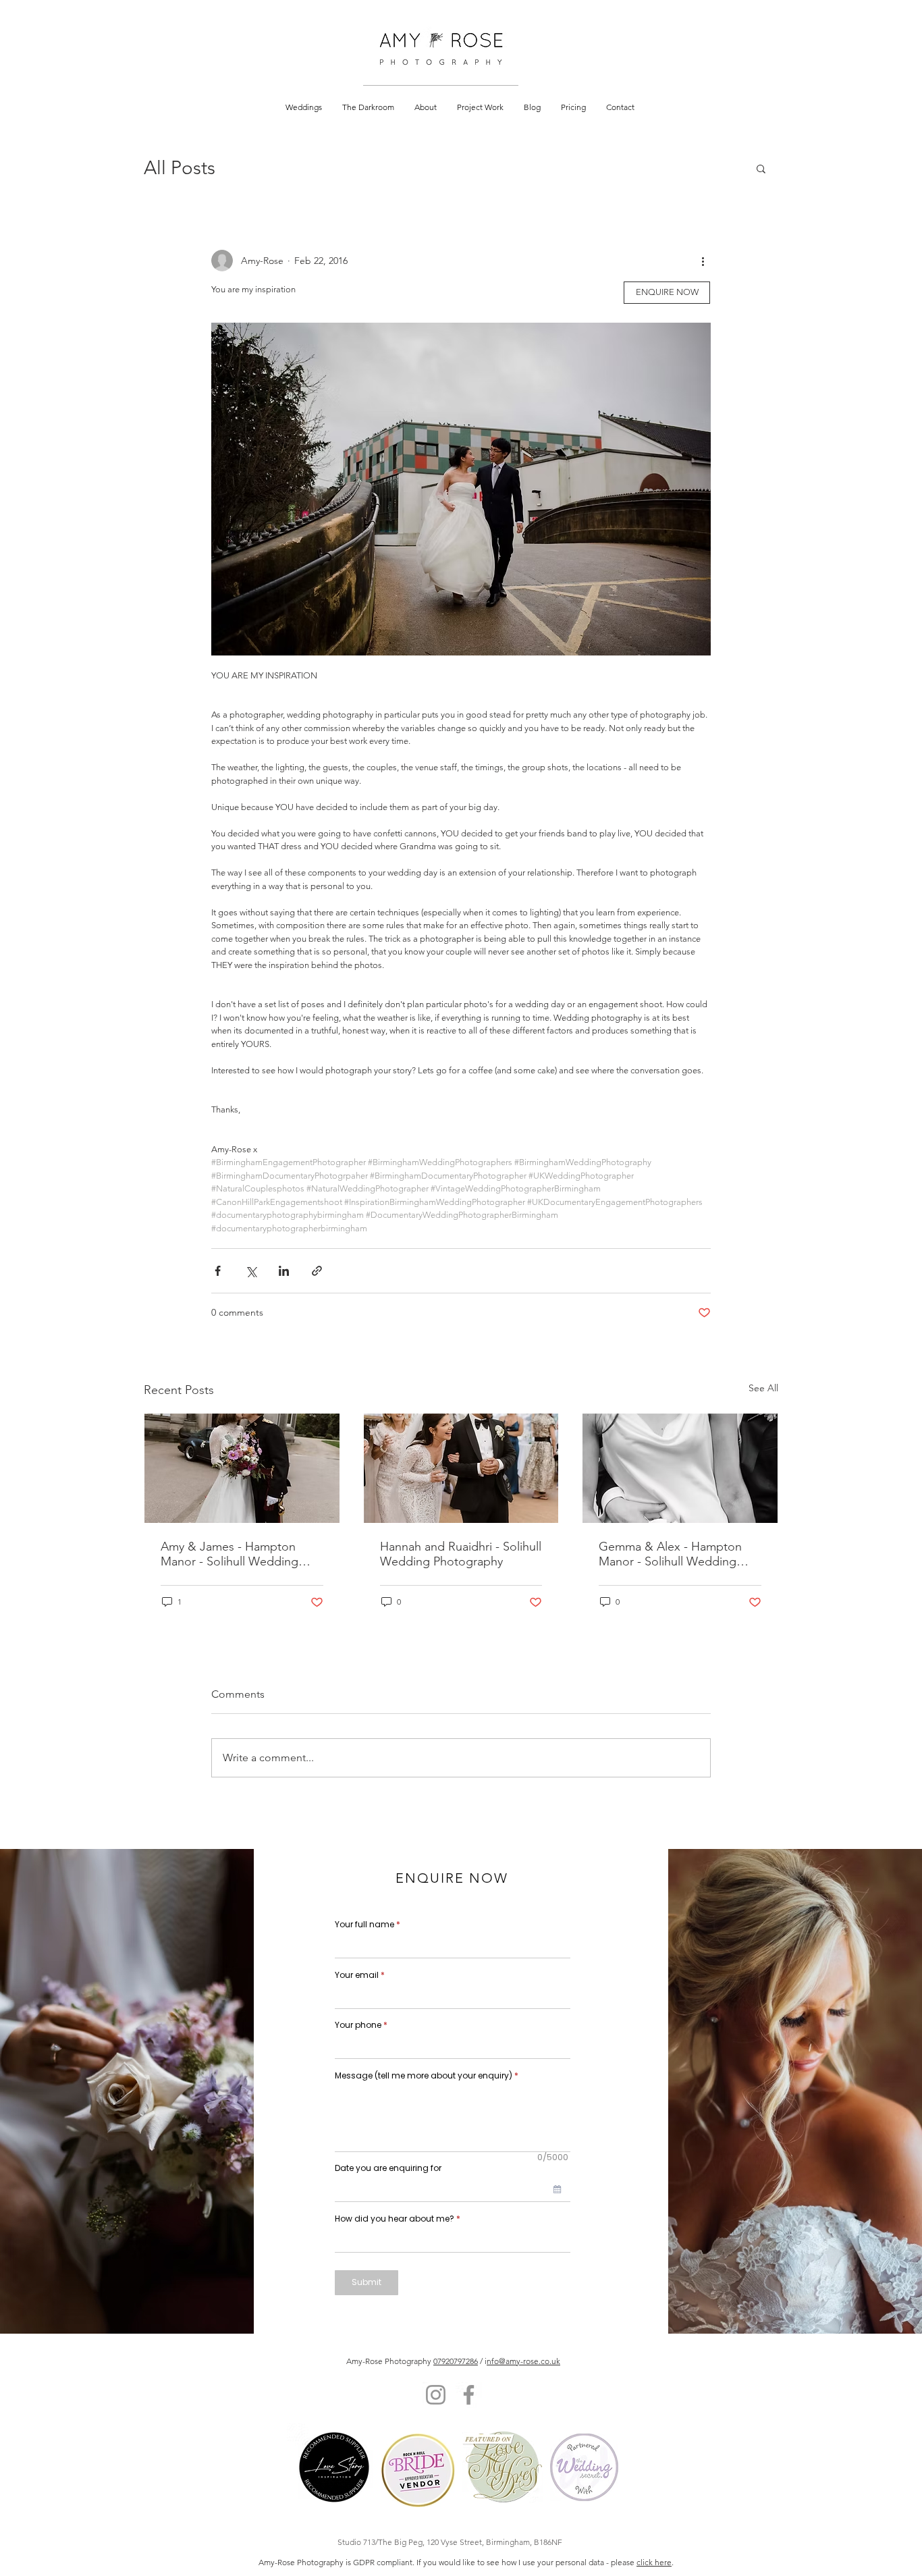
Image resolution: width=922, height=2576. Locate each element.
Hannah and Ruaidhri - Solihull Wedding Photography (461, 1554)
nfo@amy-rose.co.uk (523, 2361)
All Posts (180, 168)
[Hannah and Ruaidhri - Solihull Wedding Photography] (461, 1468)
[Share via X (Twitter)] (251, 1271)
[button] (304, 107)
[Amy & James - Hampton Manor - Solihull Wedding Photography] (242, 1468)
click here (654, 2562)
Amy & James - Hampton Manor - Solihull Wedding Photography (229, 1554)
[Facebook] (469, 2395)
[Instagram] (436, 2395)
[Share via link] (317, 1271)
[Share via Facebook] (218, 1271)
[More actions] (703, 261)
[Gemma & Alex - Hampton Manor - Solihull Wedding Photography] (680, 1468)
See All (763, 1388)
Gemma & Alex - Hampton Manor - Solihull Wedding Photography (670, 1554)
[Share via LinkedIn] (284, 1271)
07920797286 (456, 2361)
